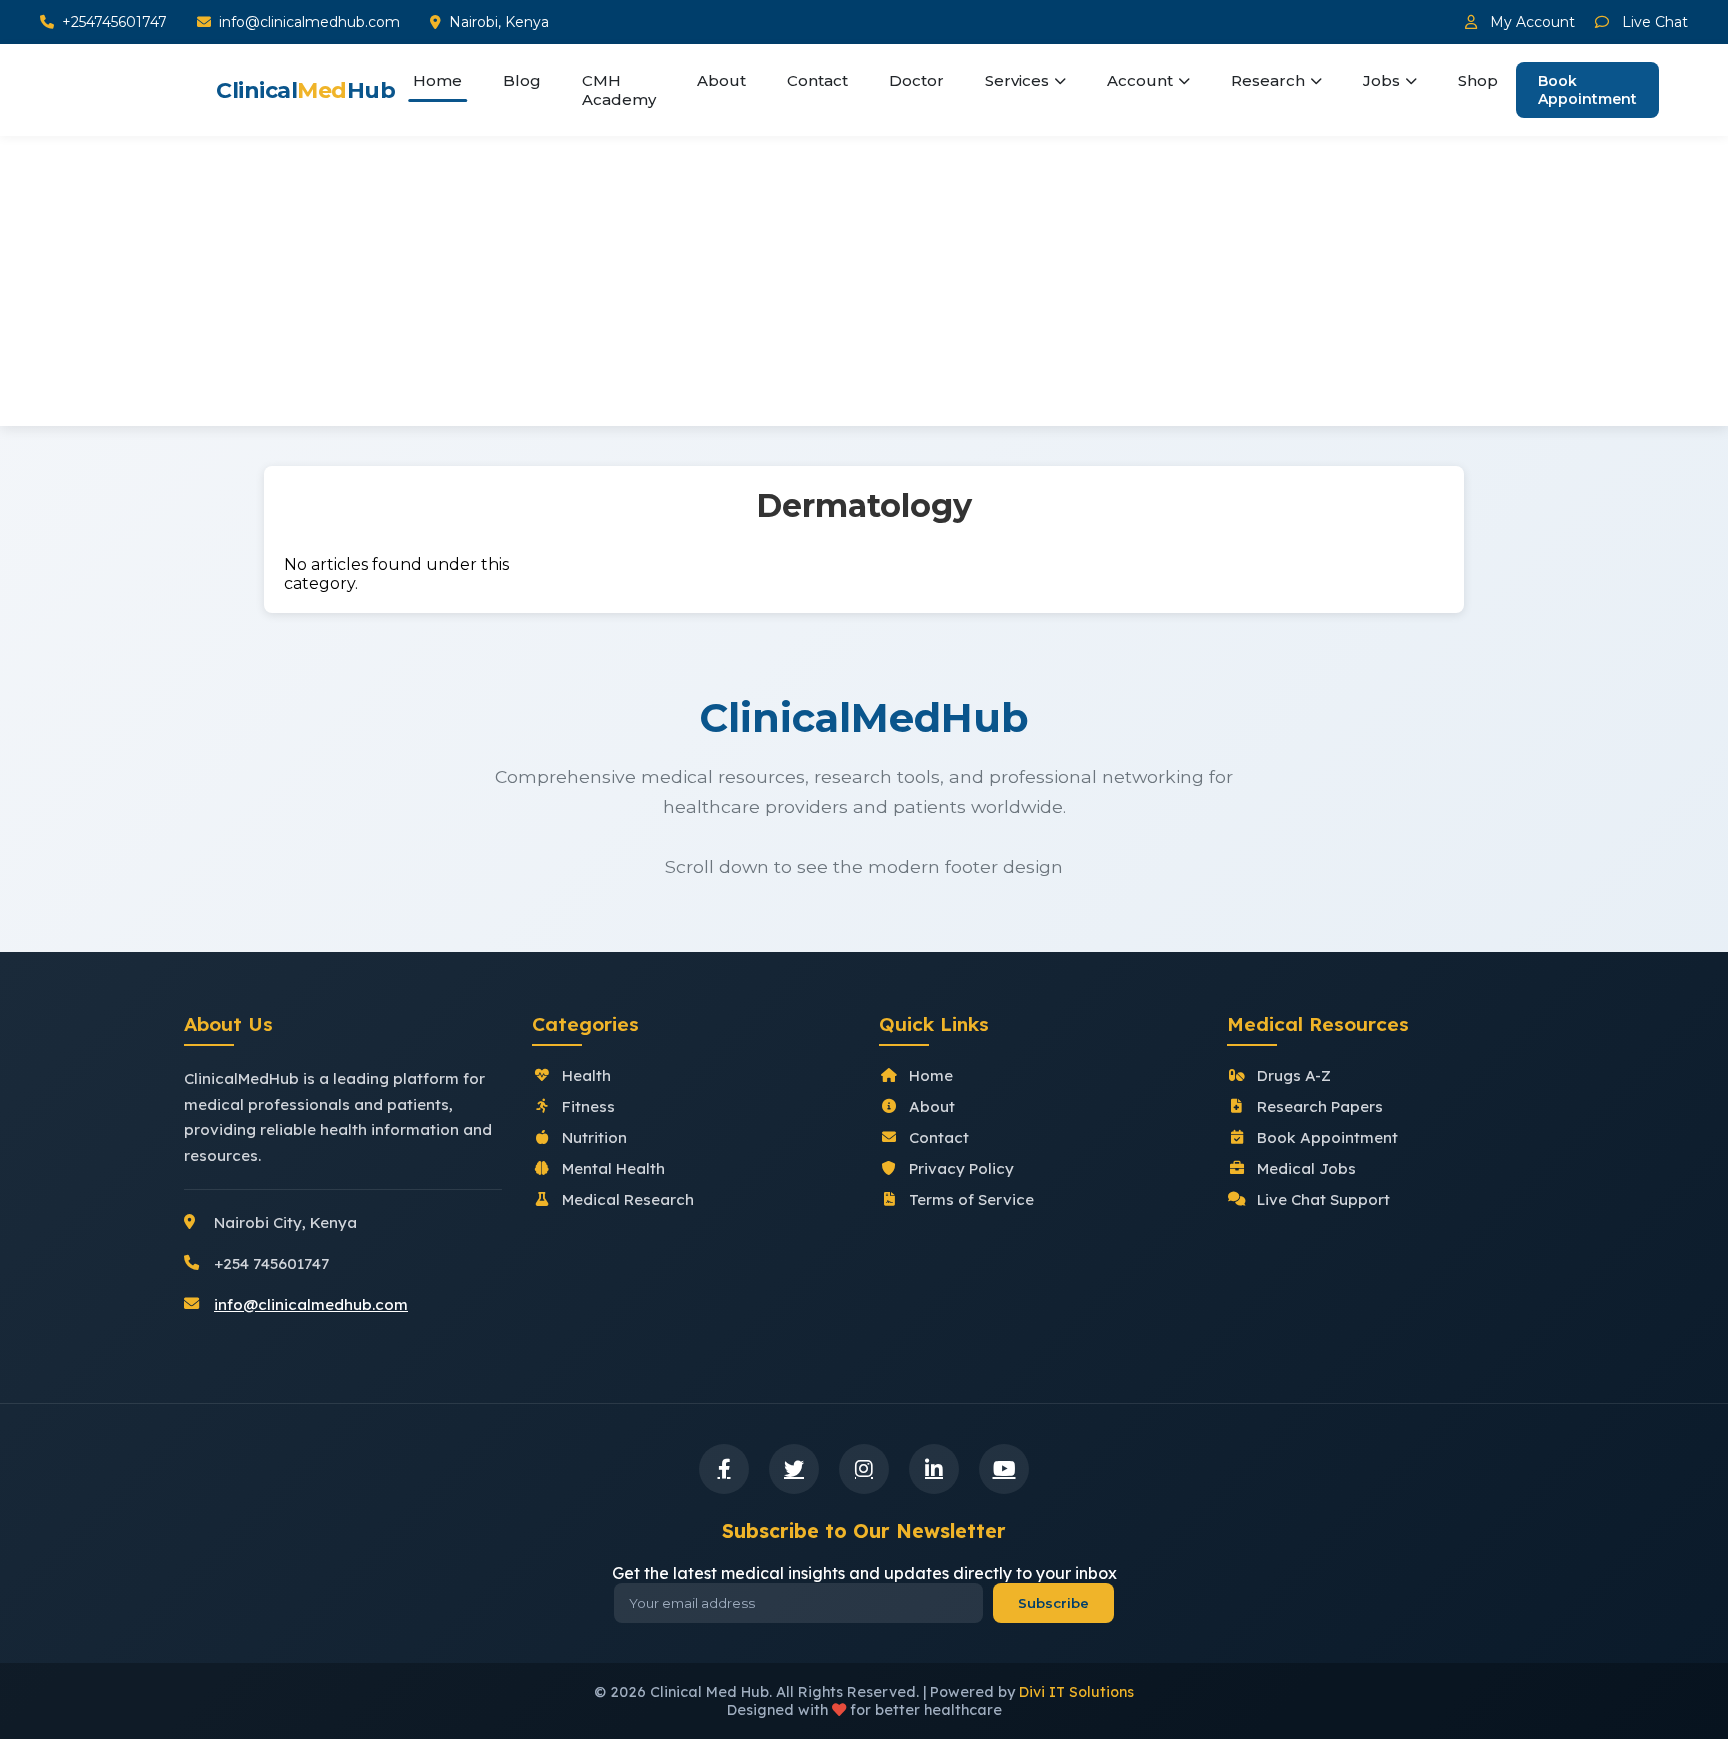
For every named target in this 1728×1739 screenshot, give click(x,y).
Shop (1478, 80)
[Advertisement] (864, 286)
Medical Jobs (1306, 1168)
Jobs (1381, 80)
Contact (817, 80)
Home (437, 80)
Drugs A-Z (1294, 1075)
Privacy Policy (961, 1168)
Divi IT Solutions (1076, 1692)
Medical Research (628, 1199)
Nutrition (594, 1137)
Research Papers (1320, 1106)
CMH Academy (619, 90)
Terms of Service (971, 1199)
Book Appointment (1587, 90)
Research (1268, 80)
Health (586, 1075)
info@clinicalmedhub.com (309, 22)
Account (1140, 80)
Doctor (916, 80)
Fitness (588, 1106)
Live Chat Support (1323, 1199)
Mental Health (613, 1168)
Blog (522, 80)
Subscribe (1053, 1603)
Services (1017, 80)
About (721, 80)
